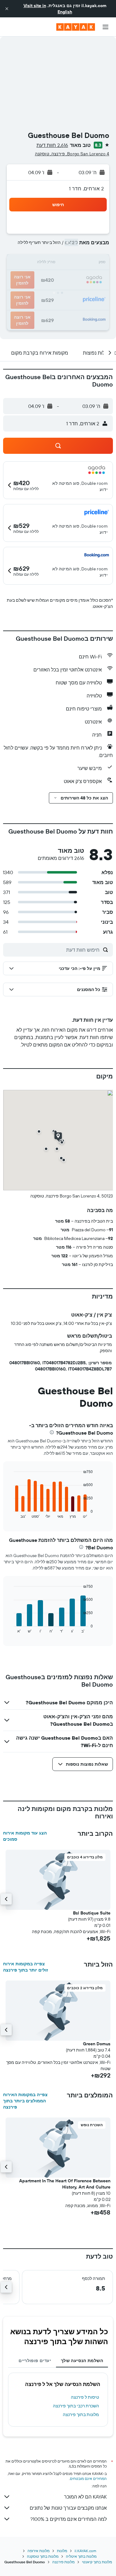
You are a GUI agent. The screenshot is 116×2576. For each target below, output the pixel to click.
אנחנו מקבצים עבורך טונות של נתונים (68, 2508)
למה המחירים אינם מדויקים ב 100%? (69, 2519)
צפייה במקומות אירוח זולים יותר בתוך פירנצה (26, 1967)
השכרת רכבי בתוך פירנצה (76, 2406)
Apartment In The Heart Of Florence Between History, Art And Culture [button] (65, 2184)
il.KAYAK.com (85, 2551)
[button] (7, 9)
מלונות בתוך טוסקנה (43, 2556)
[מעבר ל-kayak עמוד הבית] (76, 27)
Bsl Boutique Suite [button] (92, 1913)
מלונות (62, 2551)
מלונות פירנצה (63, 2562)
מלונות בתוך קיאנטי (97, 2562)
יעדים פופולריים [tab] (35, 2361)
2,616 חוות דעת (52, 145)
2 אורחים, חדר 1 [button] (86, 188)
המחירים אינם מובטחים (88, 2479)
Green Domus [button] (97, 2044)
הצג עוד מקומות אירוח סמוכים (25, 1836)
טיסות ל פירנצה (85, 2397)
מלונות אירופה (39, 2551)
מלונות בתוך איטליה (81, 2556)
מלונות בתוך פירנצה (81, 2414)
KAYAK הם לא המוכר (85, 2497)
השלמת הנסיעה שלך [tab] (82, 2361)
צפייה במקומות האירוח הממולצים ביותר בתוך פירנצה (25, 2101)
